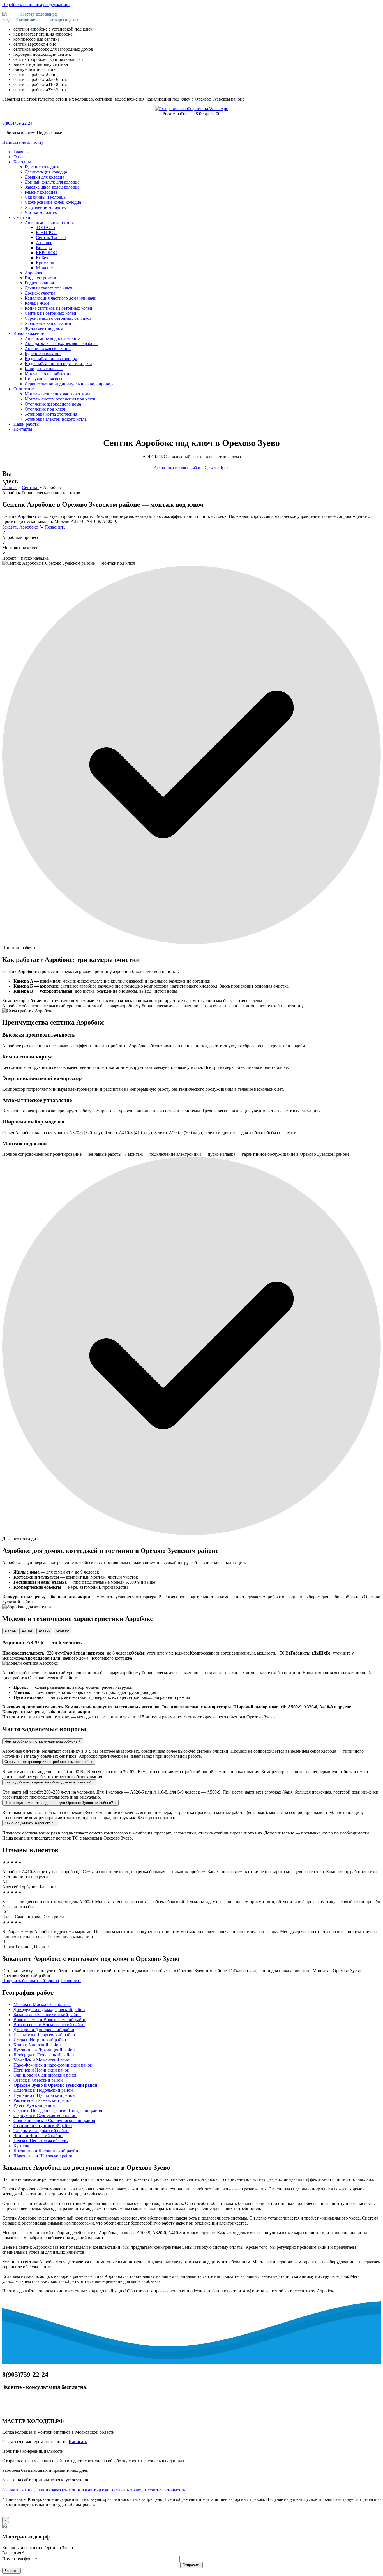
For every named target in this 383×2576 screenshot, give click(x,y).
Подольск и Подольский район (43, 2090)
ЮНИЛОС (46, 232)
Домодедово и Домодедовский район (49, 2009)
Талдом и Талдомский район (41, 2131)
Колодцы (22, 162)
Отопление (24, 389)
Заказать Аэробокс (21, 527)
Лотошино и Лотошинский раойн (46, 2151)
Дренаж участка (40, 293)
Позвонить (54, 527)
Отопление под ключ (45, 409)
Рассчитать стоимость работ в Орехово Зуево (191, 468)
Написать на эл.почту (23, 142)
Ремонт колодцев (41, 192)
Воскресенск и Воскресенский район (49, 2025)
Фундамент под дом (44, 328)
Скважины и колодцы (46, 197)
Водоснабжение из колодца (51, 359)
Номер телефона (20, 2559)
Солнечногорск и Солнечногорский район (54, 2120)
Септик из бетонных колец (50, 313)
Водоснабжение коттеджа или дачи (58, 364)
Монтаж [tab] (62, 1631)
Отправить (191, 2565)
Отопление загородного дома (53, 404)
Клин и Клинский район (37, 2045)
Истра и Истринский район (40, 2040)
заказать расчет (97, 2490)
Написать (78, 2442)
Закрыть (11, 2571)
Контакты (23, 429)
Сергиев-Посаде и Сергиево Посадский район (58, 2110)
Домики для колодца (44, 177)
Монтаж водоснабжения (48, 374)
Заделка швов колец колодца (52, 187)
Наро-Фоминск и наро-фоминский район (53, 2065)
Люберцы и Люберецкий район (44, 2055)
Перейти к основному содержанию (36, 5)
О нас (19, 157)
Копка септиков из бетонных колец (58, 308)
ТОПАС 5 (45, 227)
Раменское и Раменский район (43, 2100)
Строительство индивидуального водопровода (70, 384)
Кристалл (45, 263)
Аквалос (44, 243)
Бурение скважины (43, 354)
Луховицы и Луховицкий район (44, 2050)
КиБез (42, 258)
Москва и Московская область (42, 2004)
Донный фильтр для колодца (52, 182)
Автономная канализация (49, 222)
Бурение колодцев (42, 167)
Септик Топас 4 (51, 238)
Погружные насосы (43, 379)
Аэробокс (34, 273)
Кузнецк (21, 2146)
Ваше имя (13, 2553)
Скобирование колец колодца (53, 202)
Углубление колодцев (45, 207)
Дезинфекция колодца (46, 172)
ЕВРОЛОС (46, 253)
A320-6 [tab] (10, 1631)
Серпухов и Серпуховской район (45, 2115)
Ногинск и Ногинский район (41, 2070)
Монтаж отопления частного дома (57, 394)
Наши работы (26, 424)
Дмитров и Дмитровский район (44, 2030)
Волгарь (44, 248)
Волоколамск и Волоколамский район (50, 2020)
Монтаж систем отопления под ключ (60, 399)
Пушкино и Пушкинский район (44, 2095)
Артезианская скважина (48, 348)
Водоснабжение (29, 333)
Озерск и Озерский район (38, 2080)
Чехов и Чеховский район (38, 2136)
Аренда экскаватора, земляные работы (62, 343)
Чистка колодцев (41, 212)
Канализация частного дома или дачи (61, 298)
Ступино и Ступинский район (43, 2126)
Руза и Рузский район (34, 2105)
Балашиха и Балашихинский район (47, 2015)
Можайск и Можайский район (43, 2060)
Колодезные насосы (44, 369)
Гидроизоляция (39, 283)
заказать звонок (66, 2490)
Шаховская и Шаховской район (43, 2156)
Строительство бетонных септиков (58, 318)
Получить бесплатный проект (31, 1981)
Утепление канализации (48, 323)
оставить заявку (127, 2490)
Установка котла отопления (51, 414)
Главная (21, 152)
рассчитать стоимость (164, 2490)
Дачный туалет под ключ (49, 288)
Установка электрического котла (56, 419)
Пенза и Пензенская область (41, 2141)
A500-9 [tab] (44, 1631)
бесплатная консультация (26, 2490)
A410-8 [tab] (27, 1631)
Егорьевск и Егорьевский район (44, 2035)
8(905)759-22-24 (17, 123)
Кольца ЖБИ (37, 303)
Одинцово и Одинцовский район (46, 2075)
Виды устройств (40, 278)
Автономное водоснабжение (52, 338)
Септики (22, 217)
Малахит (44, 268)
